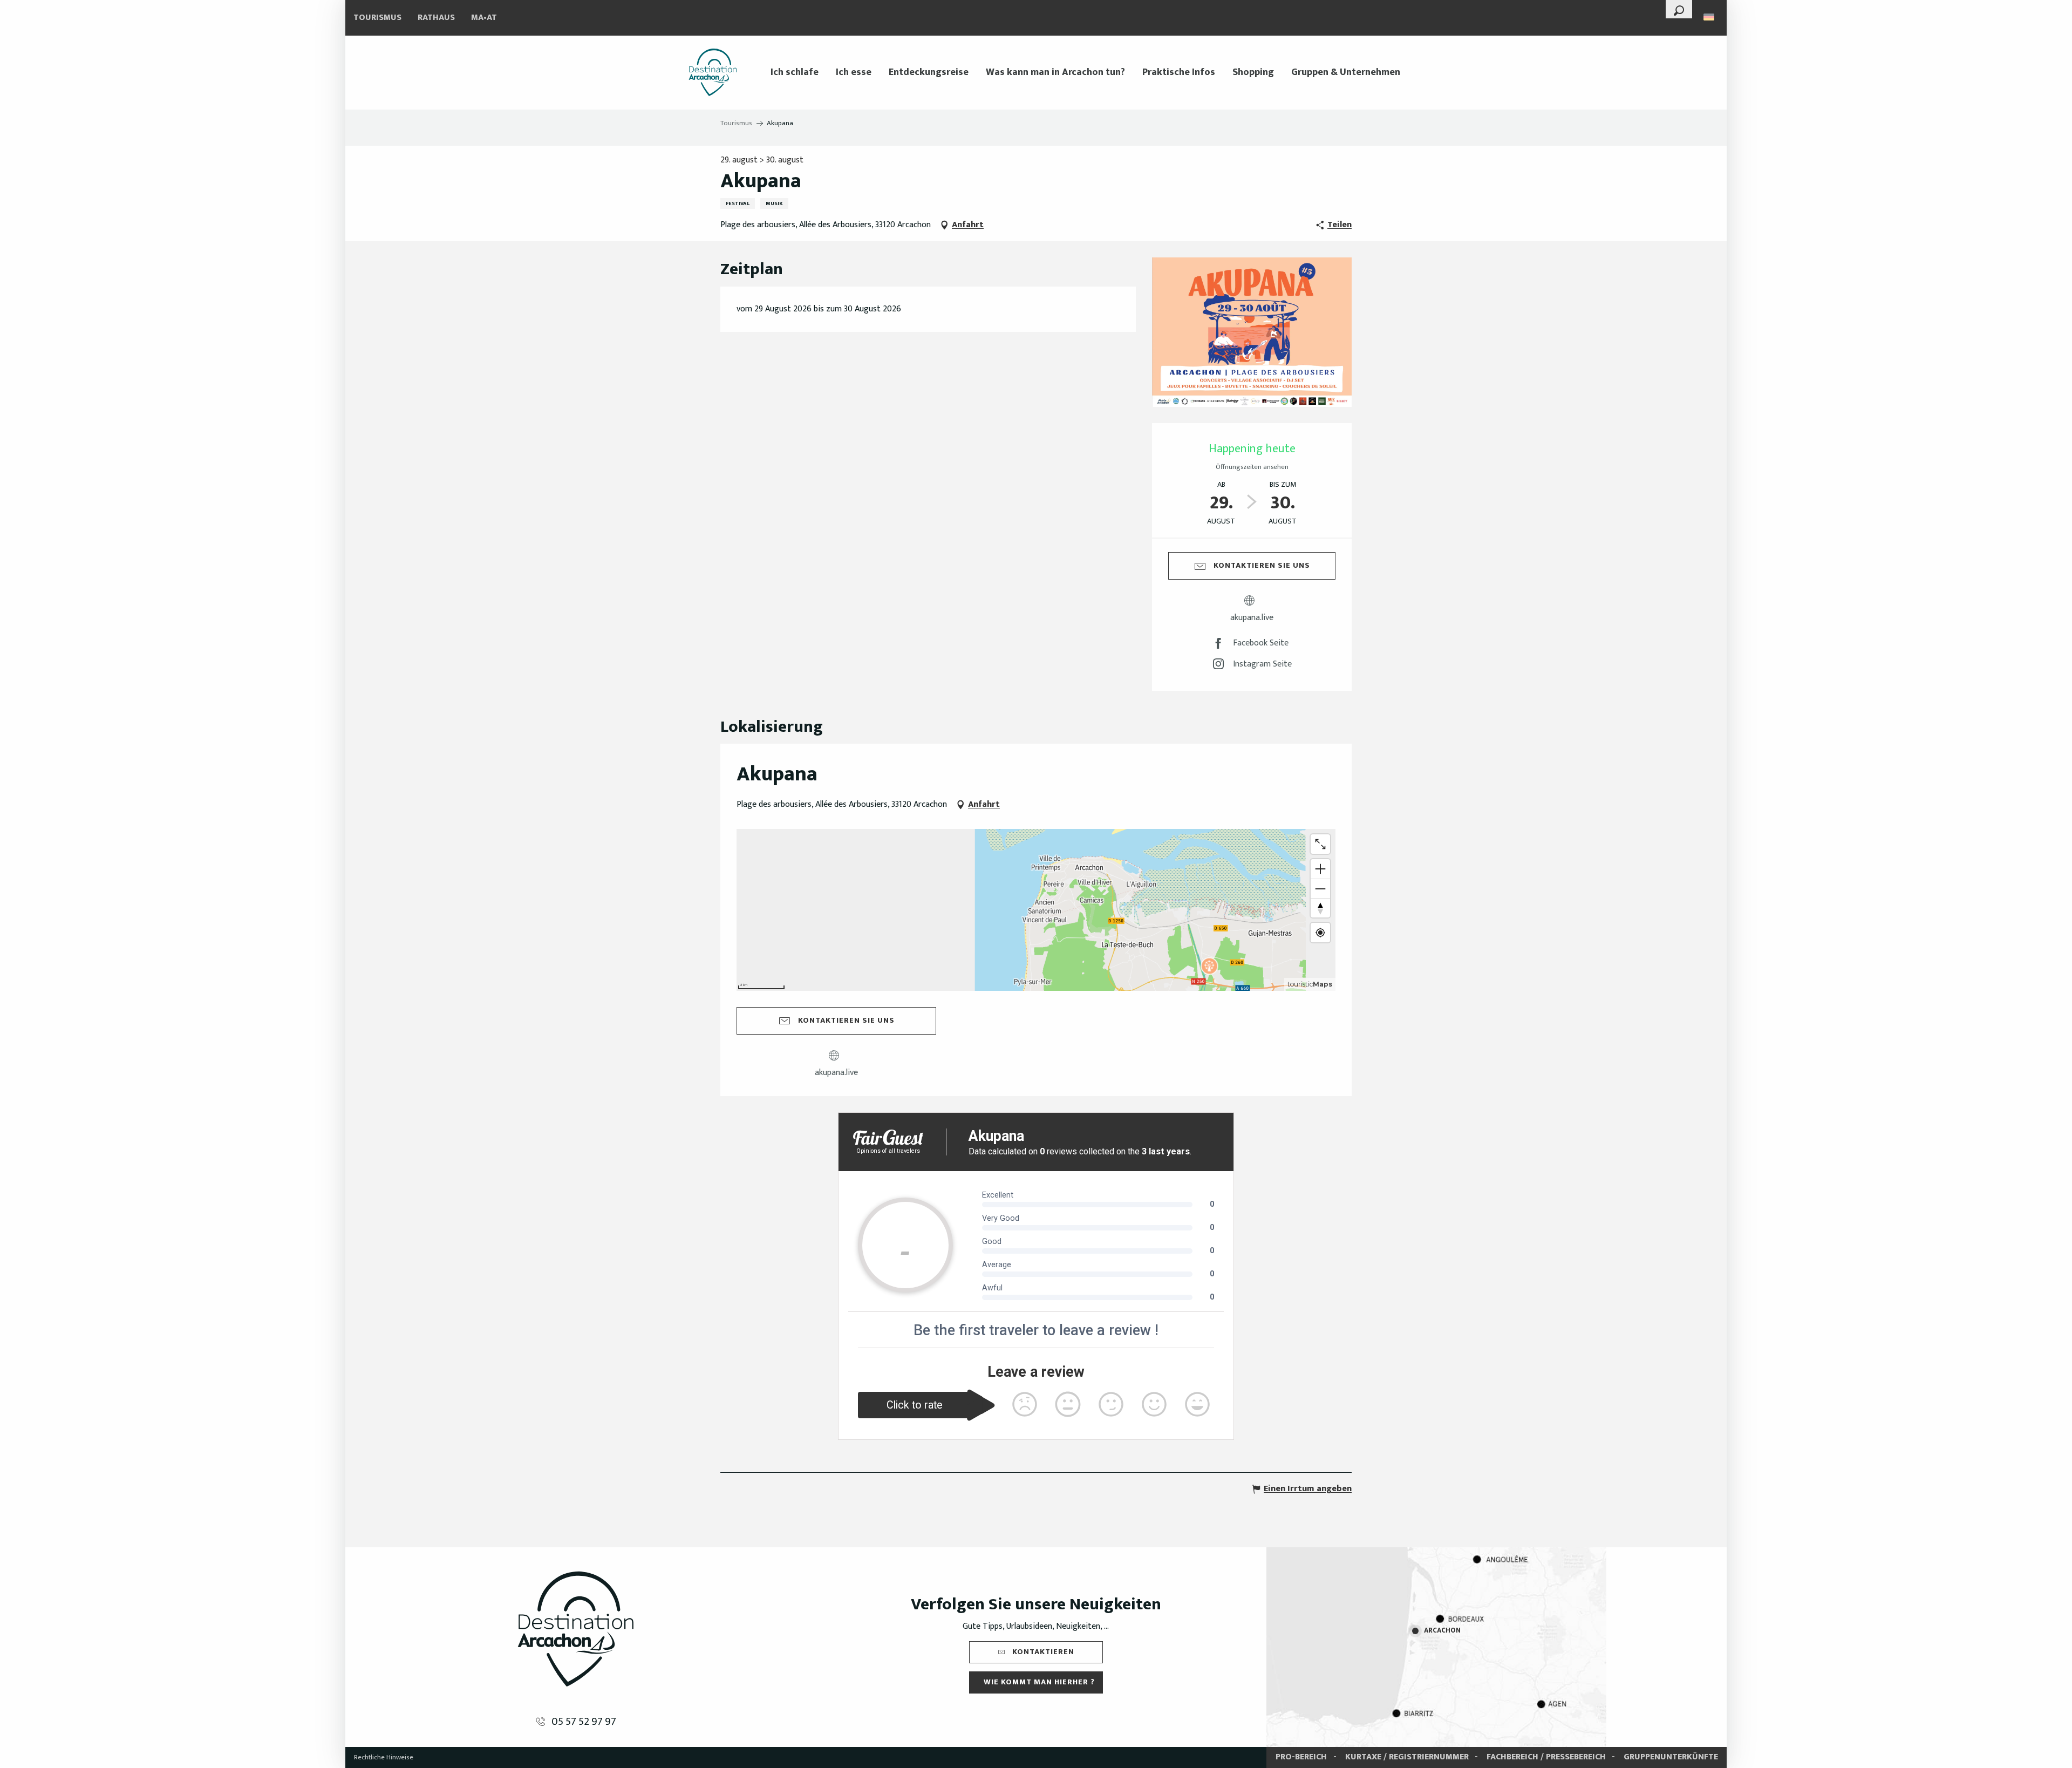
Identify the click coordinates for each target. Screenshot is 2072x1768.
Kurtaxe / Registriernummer (1407, 1757)
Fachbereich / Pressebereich (1546, 1757)
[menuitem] (713, 72)
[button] (1679, 9)
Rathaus (436, 18)
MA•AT (484, 18)
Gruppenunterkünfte (1671, 1757)
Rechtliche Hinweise (384, 1757)
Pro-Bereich (1301, 1757)
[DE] (1710, 17)
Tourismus (377, 18)
